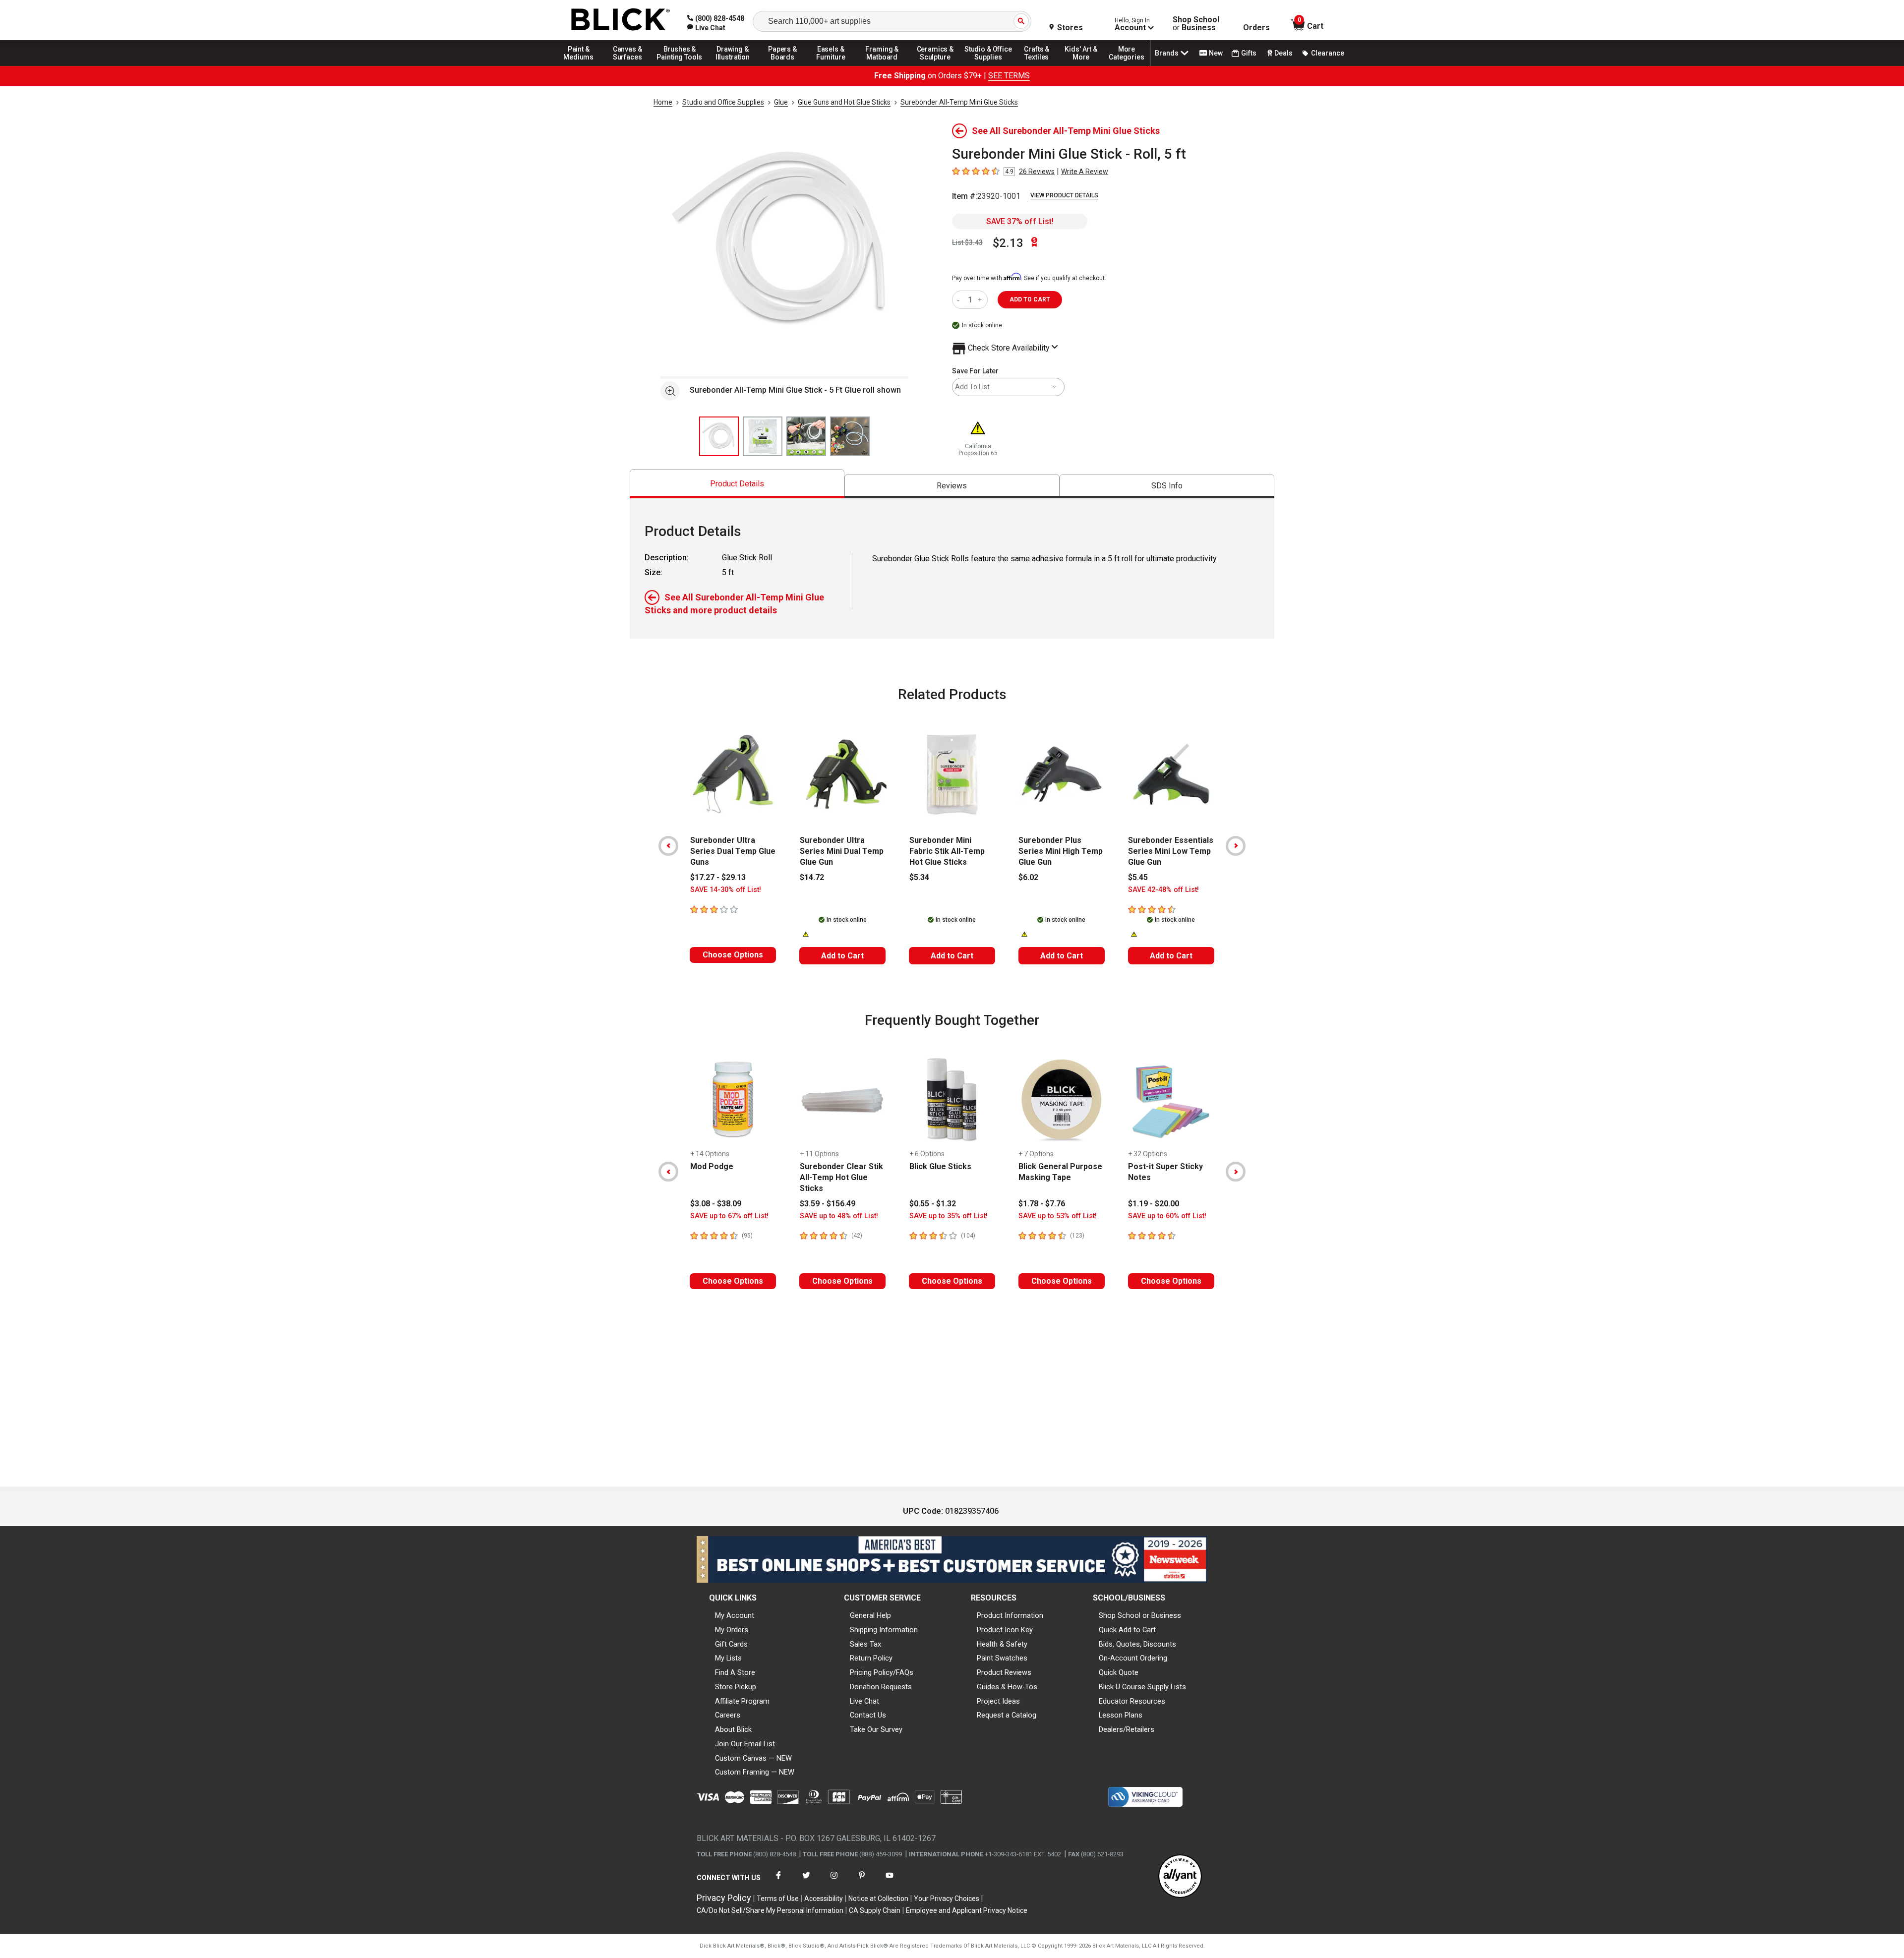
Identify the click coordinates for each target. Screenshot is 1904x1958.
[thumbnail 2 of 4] (763, 436)
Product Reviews (1004, 1672)
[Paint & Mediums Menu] (582, 65)
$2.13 (1008, 243)
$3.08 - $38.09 (716, 1204)
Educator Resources (1132, 1701)
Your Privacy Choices (947, 1899)
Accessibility (824, 1899)
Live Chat (864, 1701)
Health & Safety (1002, 1644)
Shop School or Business (1140, 1615)
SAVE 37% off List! (1020, 221)
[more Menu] (1127, 65)
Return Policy (871, 1658)
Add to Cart (842, 956)
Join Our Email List (745, 1744)
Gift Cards (731, 1644)
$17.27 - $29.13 (718, 877)
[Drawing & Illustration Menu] (733, 65)
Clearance (1328, 53)
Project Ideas (998, 1701)
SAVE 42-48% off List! (1163, 890)
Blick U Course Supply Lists (1142, 1687)
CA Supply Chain (875, 1910)
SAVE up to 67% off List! (729, 1216)
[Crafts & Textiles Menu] (1041, 65)
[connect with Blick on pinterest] (862, 1881)
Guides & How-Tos (1007, 1687)
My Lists (728, 1658)
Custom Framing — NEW (755, 1772)
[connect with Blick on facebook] (778, 1881)
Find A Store (735, 1672)
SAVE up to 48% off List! (839, 1216)
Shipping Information (884, 1630)
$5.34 (919, 877)
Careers (728, 1715)
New (1216, 53)
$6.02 (1028, 877)
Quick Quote (1119, 1672)
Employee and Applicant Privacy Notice (967, 1910)
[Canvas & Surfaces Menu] (628, 65)
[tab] (737, 484)
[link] (706, 28)
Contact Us (868, 1715)
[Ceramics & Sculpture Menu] (935, 65)
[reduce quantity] (960, 300)
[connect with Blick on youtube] (890, 1881)
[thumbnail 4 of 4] (850, 436)
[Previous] (668, 846)
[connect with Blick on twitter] (806, 1881)
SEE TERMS (1009, 76)
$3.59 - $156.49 (828, 1204)
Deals (1283, 53)
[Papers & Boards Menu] (786, 65)
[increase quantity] (981, 300)
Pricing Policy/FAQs (882, 1672)
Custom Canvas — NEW (753, 1758)
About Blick (733, 1729)
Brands (1167, 53)
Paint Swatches (1002, 1658)
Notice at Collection (878, 1899)
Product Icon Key (1005, 1630)
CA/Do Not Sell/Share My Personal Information (770, 1910)
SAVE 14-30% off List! (726, 890)
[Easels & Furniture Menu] (833, 65)
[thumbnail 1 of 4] (719, 436)
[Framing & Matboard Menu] (882, 65)
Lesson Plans (1121, 1715)
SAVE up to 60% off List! (1167, 1216)
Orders (1256, 28)
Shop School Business (1196, 24)
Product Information (1010, 1615)
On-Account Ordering (1133, 1658)
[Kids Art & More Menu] (1085, 65)
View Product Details (1064, 195)
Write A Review (1085, 172)
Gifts (1249, 53)
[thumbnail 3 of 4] (806, 436)
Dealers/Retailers (1127, 1729)
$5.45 (1138, 877)
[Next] (1236, 846)
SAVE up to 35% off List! (949, 1216)
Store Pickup (736, 1687)
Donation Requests (881, 1687)
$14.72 (812, 877)
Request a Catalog (1007, 1715)
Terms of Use (778, 1899)
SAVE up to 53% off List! (1058, 1216)
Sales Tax (865, 1644)
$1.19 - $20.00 (1154, 1204)
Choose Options (733, 955)
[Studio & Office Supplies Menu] (988, 65)
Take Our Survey (876, 1729)
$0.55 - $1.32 (933, 1204)
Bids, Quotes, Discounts (1137, 1644)
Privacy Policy (724, 1898)
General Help (870, 1615)
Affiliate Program (742, 1701)
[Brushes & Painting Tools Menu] (680, 65)
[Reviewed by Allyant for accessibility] (1180, 1877)
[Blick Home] (621, 20)
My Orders (732, 1630)
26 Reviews (1037, 172)
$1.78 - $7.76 (1042, 1204)
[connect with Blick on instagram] (834, 1881)
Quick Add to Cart (1127, 1630)
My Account (735, 1615)
